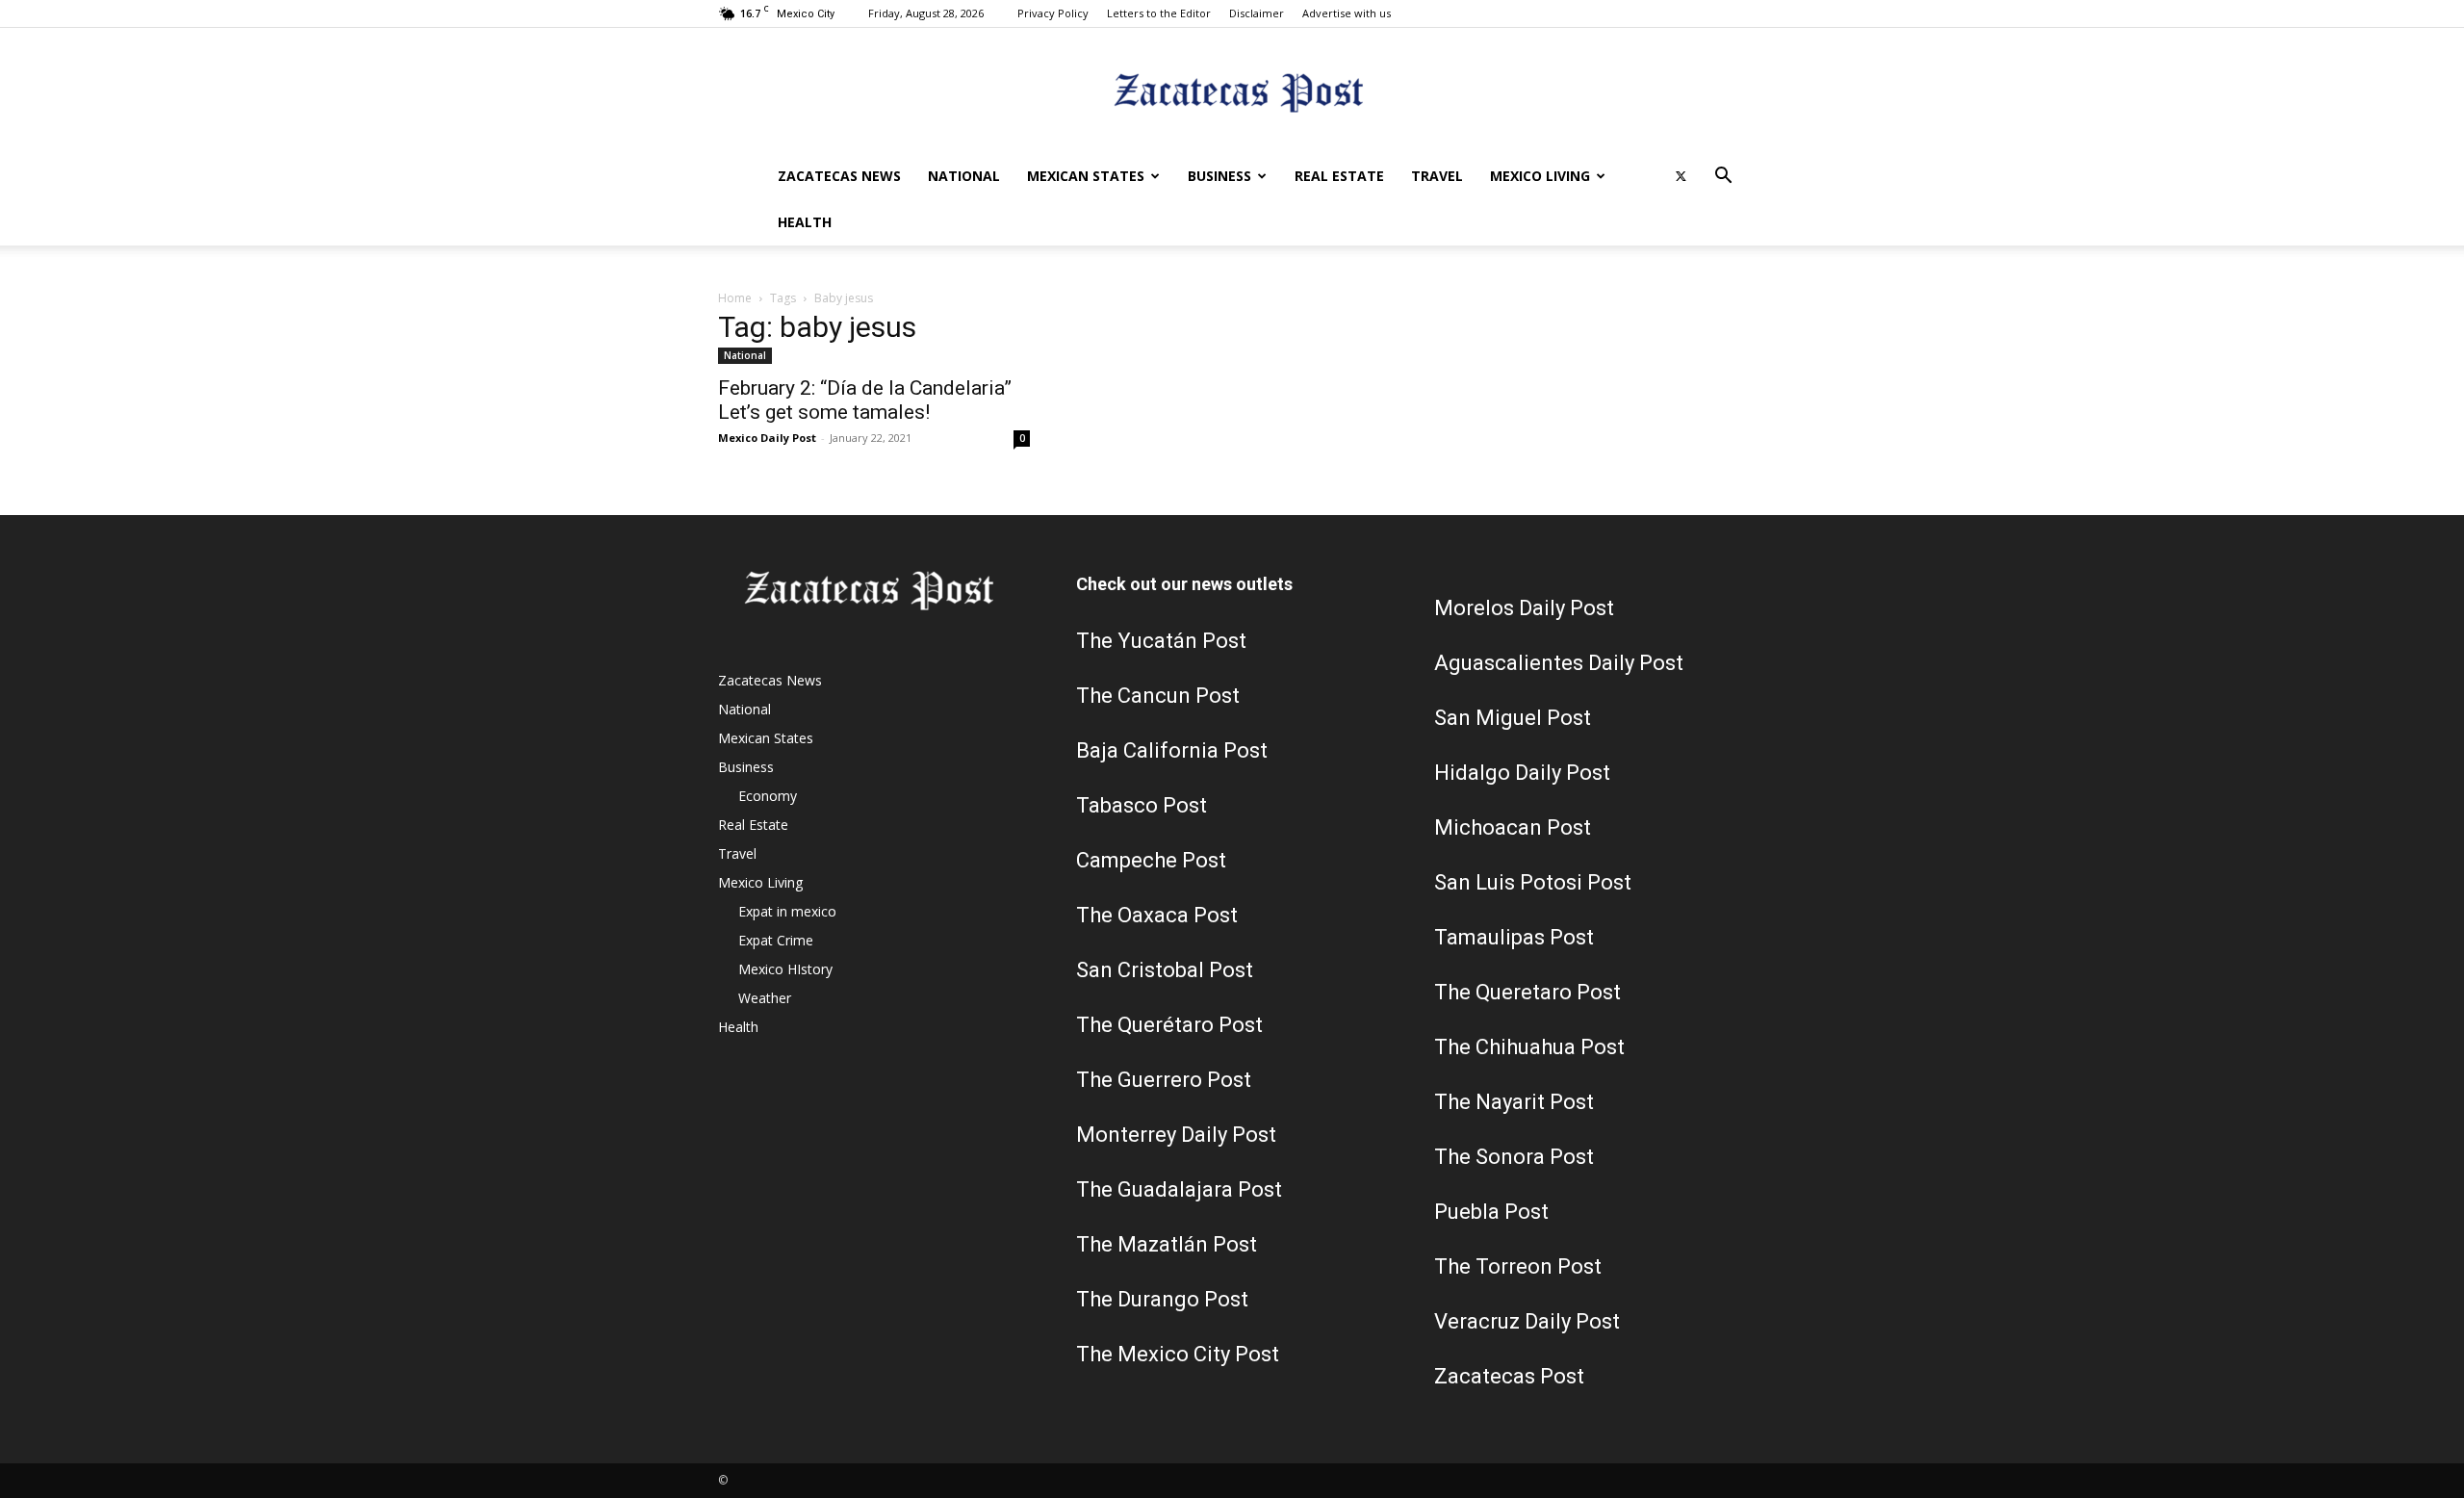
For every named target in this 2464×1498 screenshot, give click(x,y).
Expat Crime (776, 940)
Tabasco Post (1142, 805)
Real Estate (1339, 176)
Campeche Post (1151, 860)
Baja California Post (1172, 750)
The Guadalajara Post (1179, 1189)
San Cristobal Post (1165, 970)
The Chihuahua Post (1529, 1047)
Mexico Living (1540, 176)
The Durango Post (1162, 1299)
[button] (1723, 178)
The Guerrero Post (1164, 1080)
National (964, 176)
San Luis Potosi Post (1533, 882)
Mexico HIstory (785, 969)
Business (1219, 176)
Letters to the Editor (1159, 13)
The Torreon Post (1518, 1266)
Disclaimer (1257, 13)
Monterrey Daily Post (1176, 1135)
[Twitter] (1681, 176)
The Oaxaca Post (1157, 915)
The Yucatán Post (1161, 641)
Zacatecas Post (1509, 1376)
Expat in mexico (787, 911)
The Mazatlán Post (1167, 1244)
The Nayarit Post (1514, 1102)
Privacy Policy (1053, 13)
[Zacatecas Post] (1232, 92)
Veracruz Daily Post (1527, 1321)
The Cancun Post (1158, 696)
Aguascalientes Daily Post (1559, 663)
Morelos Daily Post (1524, 608)
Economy (768, 796)
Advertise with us (1347, 13)
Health (805, 222)
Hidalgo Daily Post (1522, 773)
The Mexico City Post (1178, 1354)
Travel (1437, 176)
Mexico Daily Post (767, 438)
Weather (765, 998)
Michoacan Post (1513, 827)
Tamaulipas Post (1514, 937)
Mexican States (1086, 176)
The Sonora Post (1514, 1157)
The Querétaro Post (1169, 1025)
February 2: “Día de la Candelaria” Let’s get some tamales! (865, 400)
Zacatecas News (839, 176)
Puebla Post (1491, 1212)
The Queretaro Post (1527, 992)
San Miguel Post (1513, 718)
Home (735, 298)
